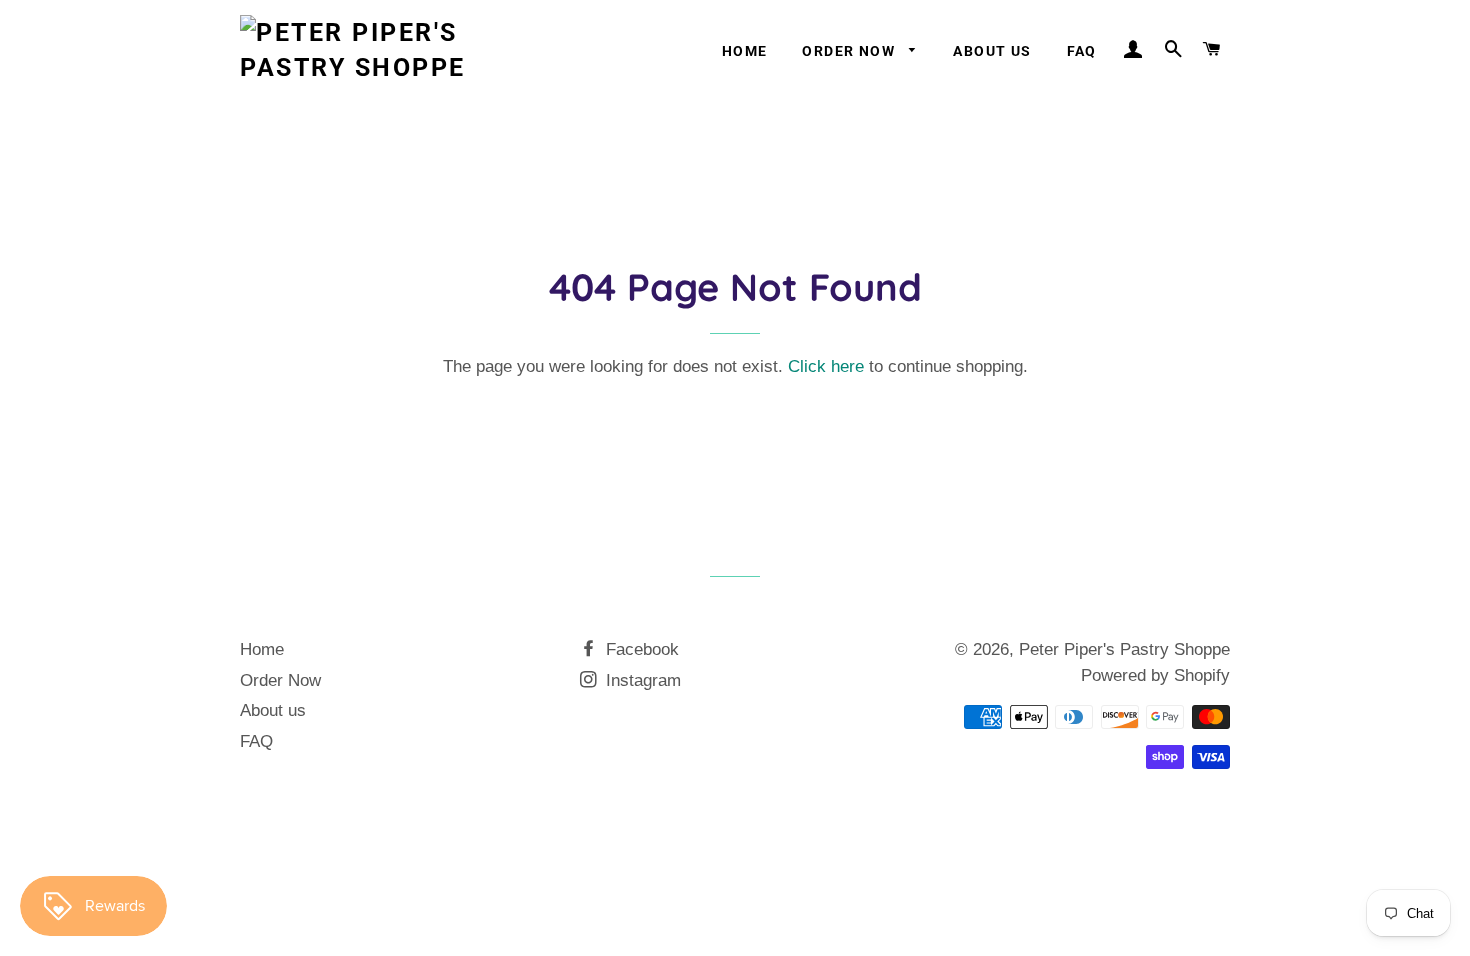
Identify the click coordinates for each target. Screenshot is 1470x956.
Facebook (640, 649)
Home (745, 51)
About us (992, 51)
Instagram (641, 680)
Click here (826, 366)
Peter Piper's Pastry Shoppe (1124, 649)
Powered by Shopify (1155, 675)
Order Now (850, 51)
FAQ (1082, 51)
